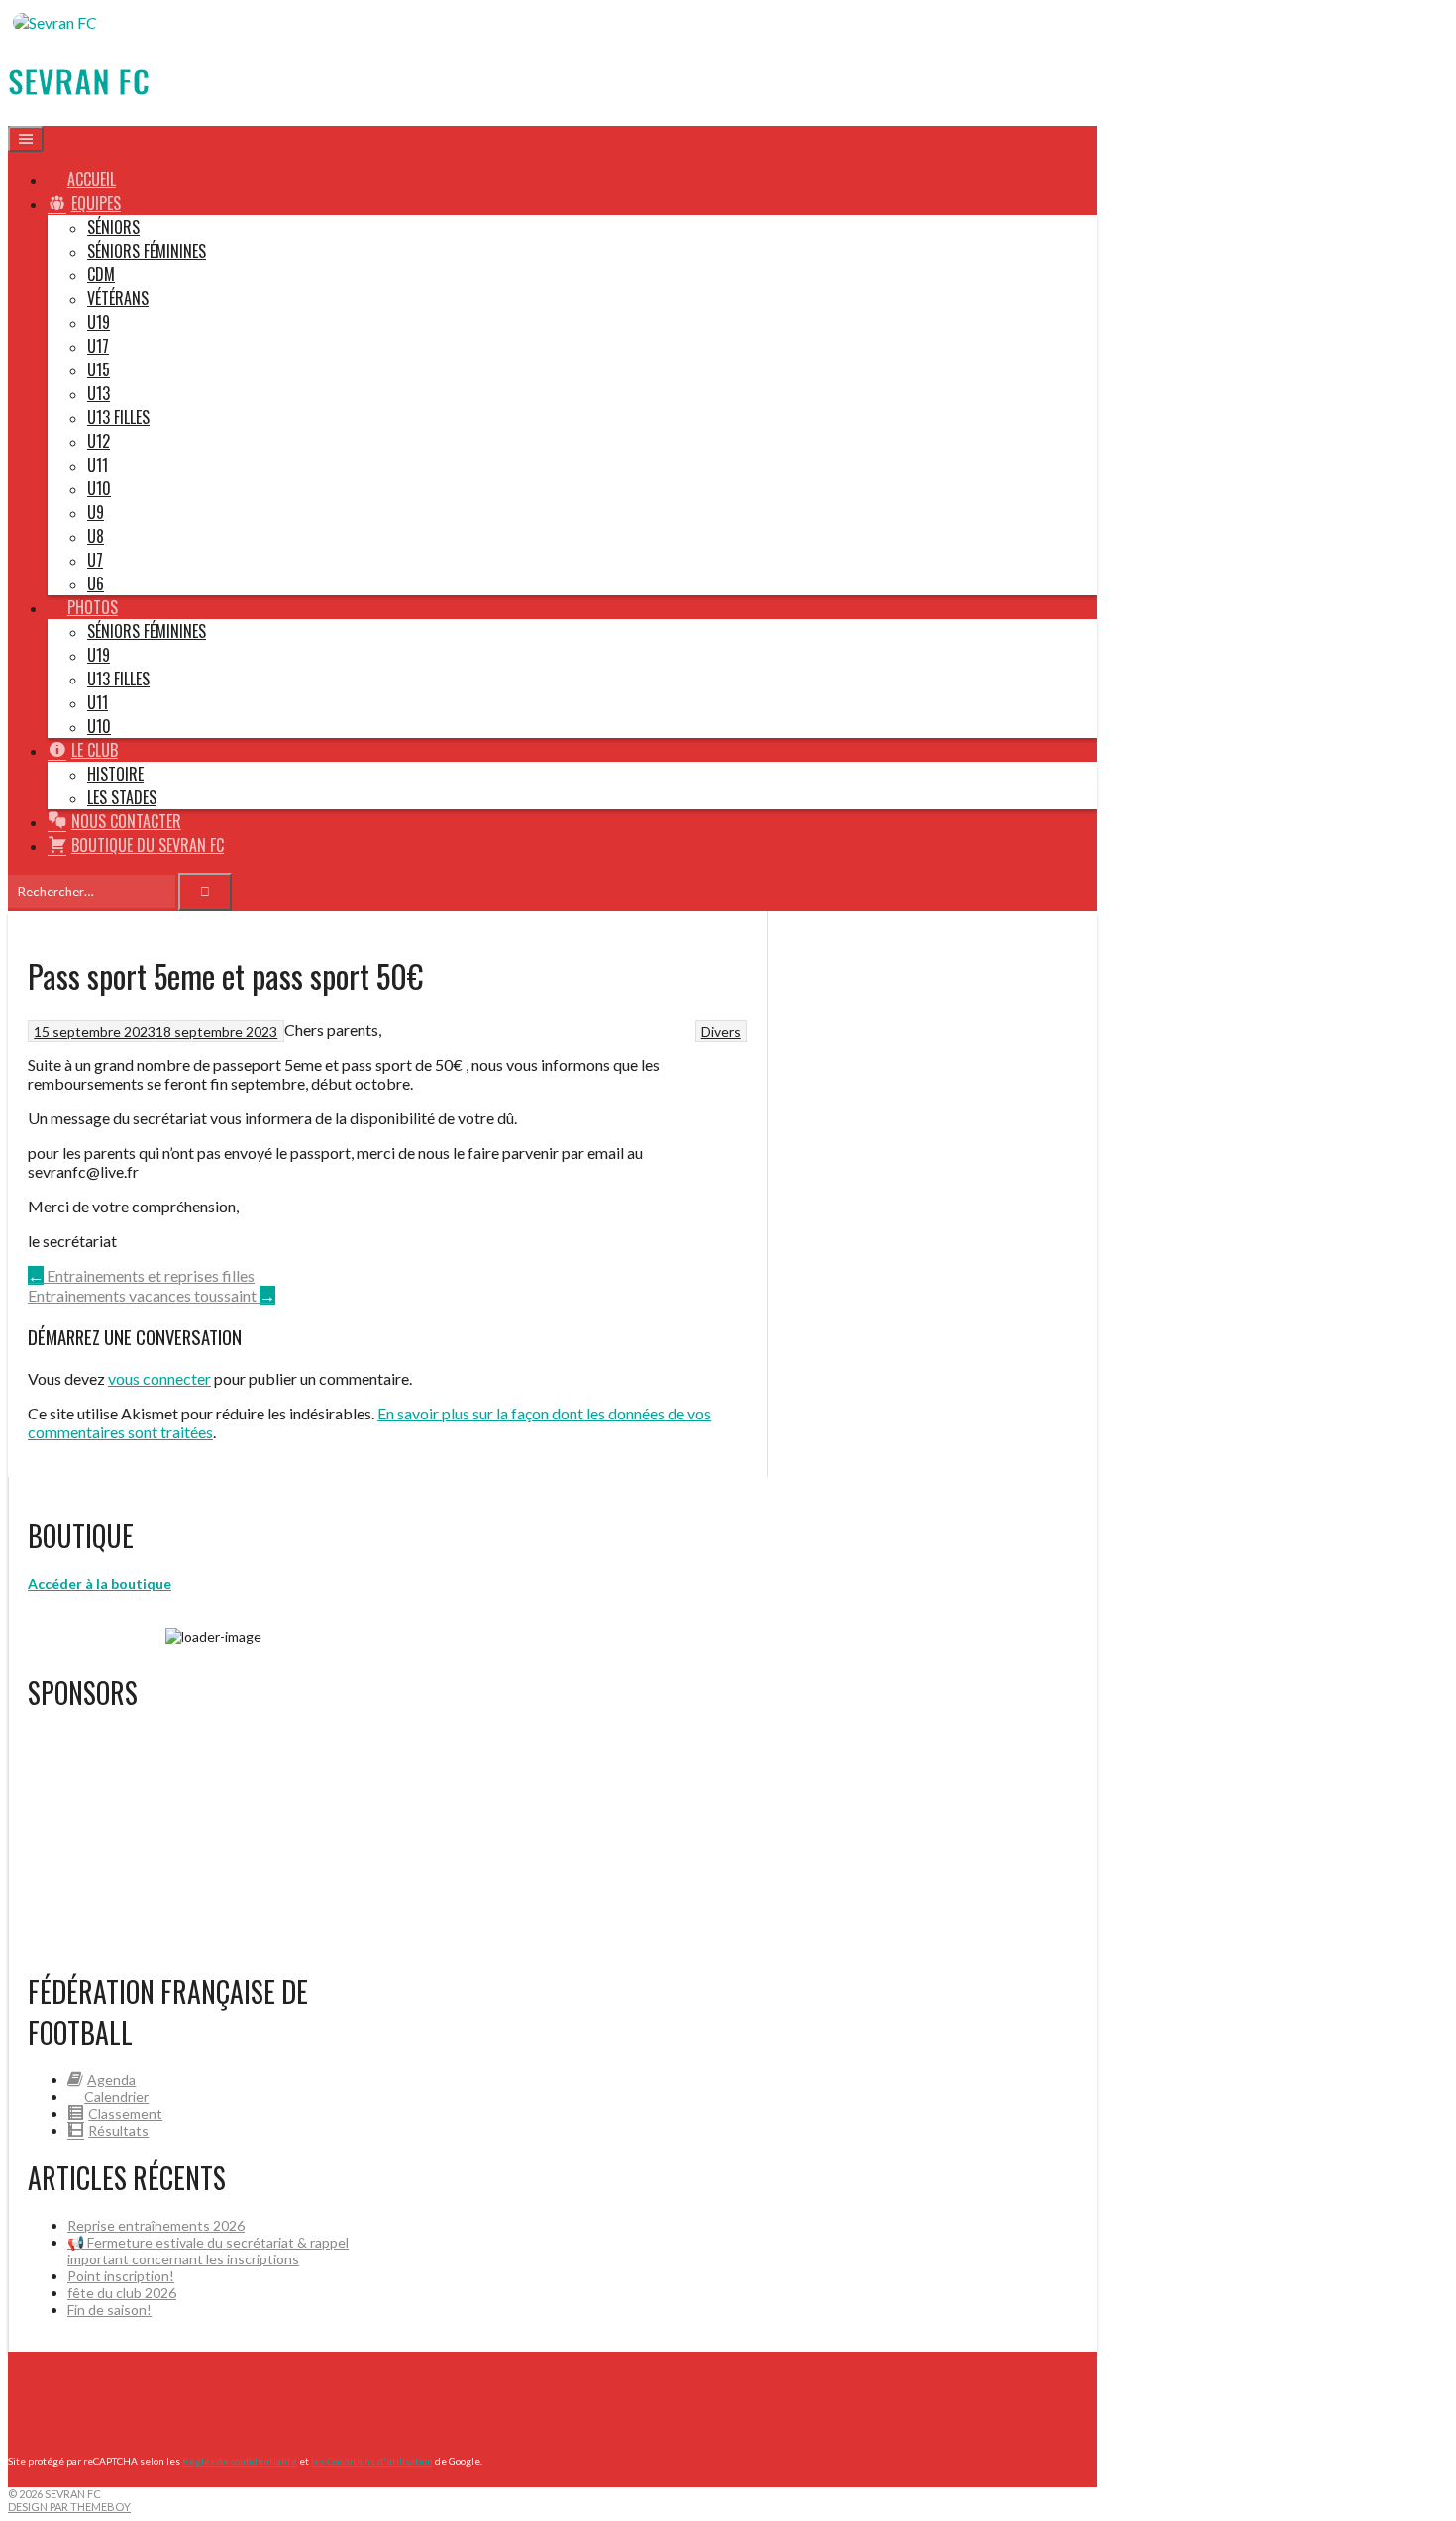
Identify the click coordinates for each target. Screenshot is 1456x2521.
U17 (98, 346)
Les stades (122, 797)
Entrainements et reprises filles (141, 1275)
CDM (101, 274)
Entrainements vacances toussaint (152, 1295)
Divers (721, 1032)
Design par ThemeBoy (69, 2507)
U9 (96, 512)
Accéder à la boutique (100, 1583)
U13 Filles (118, 417)
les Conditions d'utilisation (372, 2461)
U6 (96, 583)
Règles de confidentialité (240, 2461)
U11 (98, 465)
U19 (99, 322)
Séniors (113, 227)
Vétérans (118, 298)
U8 (96, 536)
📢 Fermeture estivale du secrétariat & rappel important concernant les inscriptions (208, 2251)
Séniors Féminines (147, 251)
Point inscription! (121, 2276)
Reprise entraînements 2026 (156, 2225)
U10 (99, 488)
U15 (99, 369)
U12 (99, 441)
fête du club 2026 (122, 2293)
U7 (95, 560)
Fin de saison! (109, 2310)
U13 (99, 393)
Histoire (115, 774)
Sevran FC (79, 81)
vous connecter (159, 1378)
